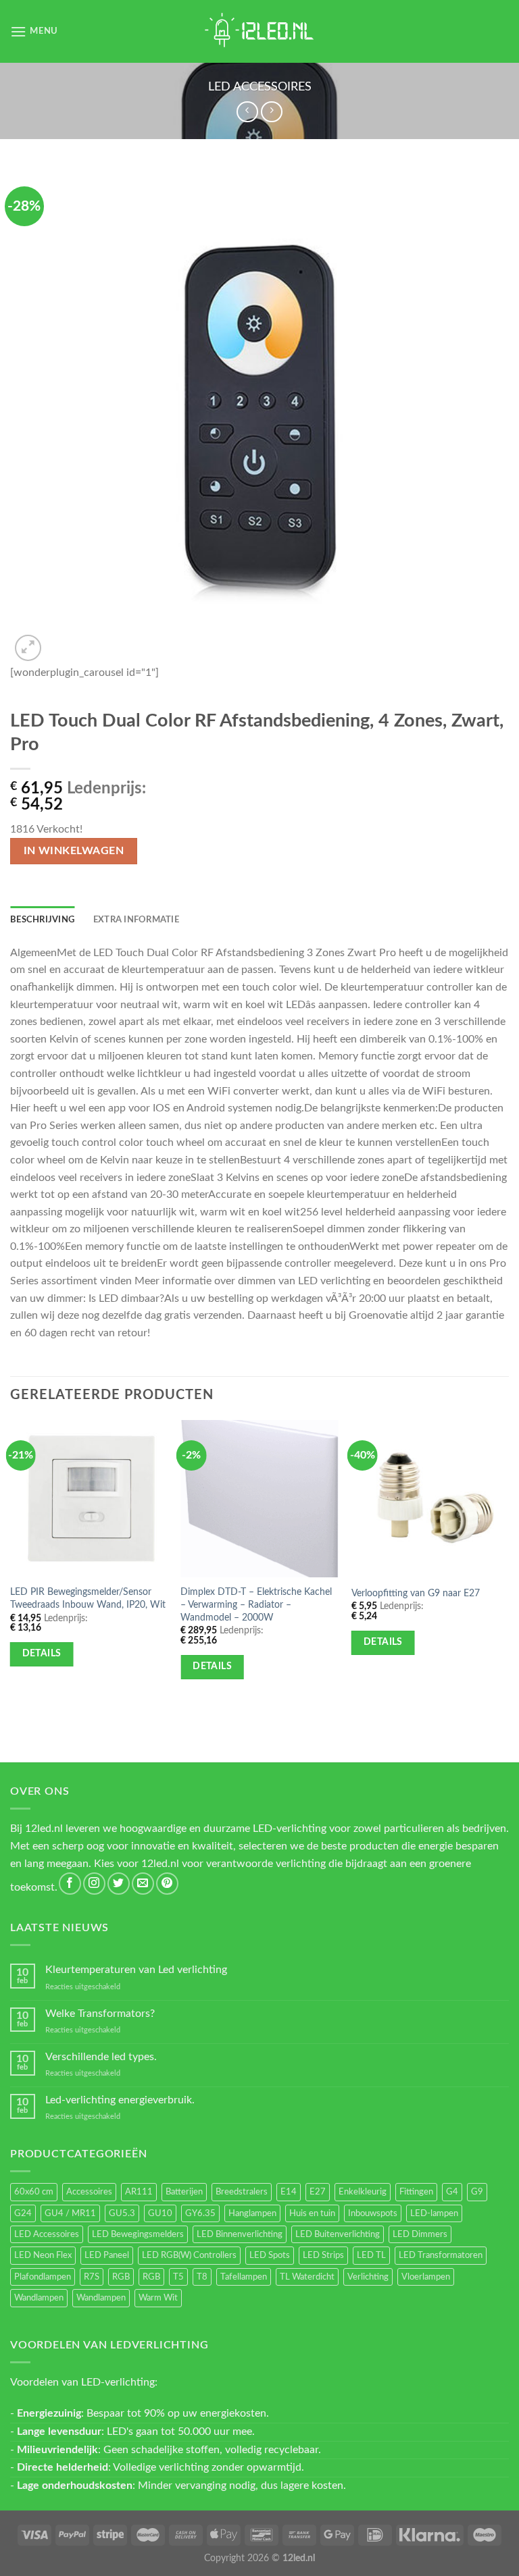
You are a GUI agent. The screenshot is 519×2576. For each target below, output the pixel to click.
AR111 (139, 2192)
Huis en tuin (312, 2213)
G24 (23, 2213)
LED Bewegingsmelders (138, 2234)
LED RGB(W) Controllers (189, 2255)
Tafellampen (244, 2277)
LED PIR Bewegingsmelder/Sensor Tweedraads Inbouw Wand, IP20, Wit (88, 1598)
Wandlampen (39, 2298)
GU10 (160, 2213)
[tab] (42, 920)
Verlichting (368, 2277)
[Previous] (11, 1566)
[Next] (508, 1566)
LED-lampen (434, 2213)
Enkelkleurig (363, 2192)
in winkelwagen (74, 851)
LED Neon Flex (43, 2255)
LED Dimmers (420, 2234)
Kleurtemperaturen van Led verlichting (136, 1970)
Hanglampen (252, 2213)
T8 (202, 2277)
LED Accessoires (260, 87)
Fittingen (416, 2192)
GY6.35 (200, 2213)
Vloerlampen (426, 2277)
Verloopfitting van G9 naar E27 (416, 1593)
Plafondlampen (43, 2277)
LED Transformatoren (441, 2255)
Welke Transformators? (100, 2014)
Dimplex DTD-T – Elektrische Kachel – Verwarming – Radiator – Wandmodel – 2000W (256, 1604)
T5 (178, 2277)
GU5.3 (122, 2213)
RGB (121, 2277)
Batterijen (184, 2192)
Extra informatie (136, 920)
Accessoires (89, 2192)
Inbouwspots (373, 2213)
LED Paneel (107, 2255)
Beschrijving (42, 920)
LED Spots (270, 2255)
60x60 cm (34, 2192)
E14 (289, 2192)
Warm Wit (158, 2298)
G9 (477, 2192)
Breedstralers (242, 2192)
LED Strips (323, 2255)
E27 (318, 2192)
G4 (452, 2192)
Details (42, 1654)
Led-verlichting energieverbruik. (120, 2100)
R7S (92, 2277)
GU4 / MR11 (70, 2213)
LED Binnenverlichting (240, 2234)
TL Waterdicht (307, 2277)
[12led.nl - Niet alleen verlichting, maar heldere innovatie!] (259, 31)
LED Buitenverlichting (338, 2234)
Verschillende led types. (101, 2057)
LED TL (371, 2255)
